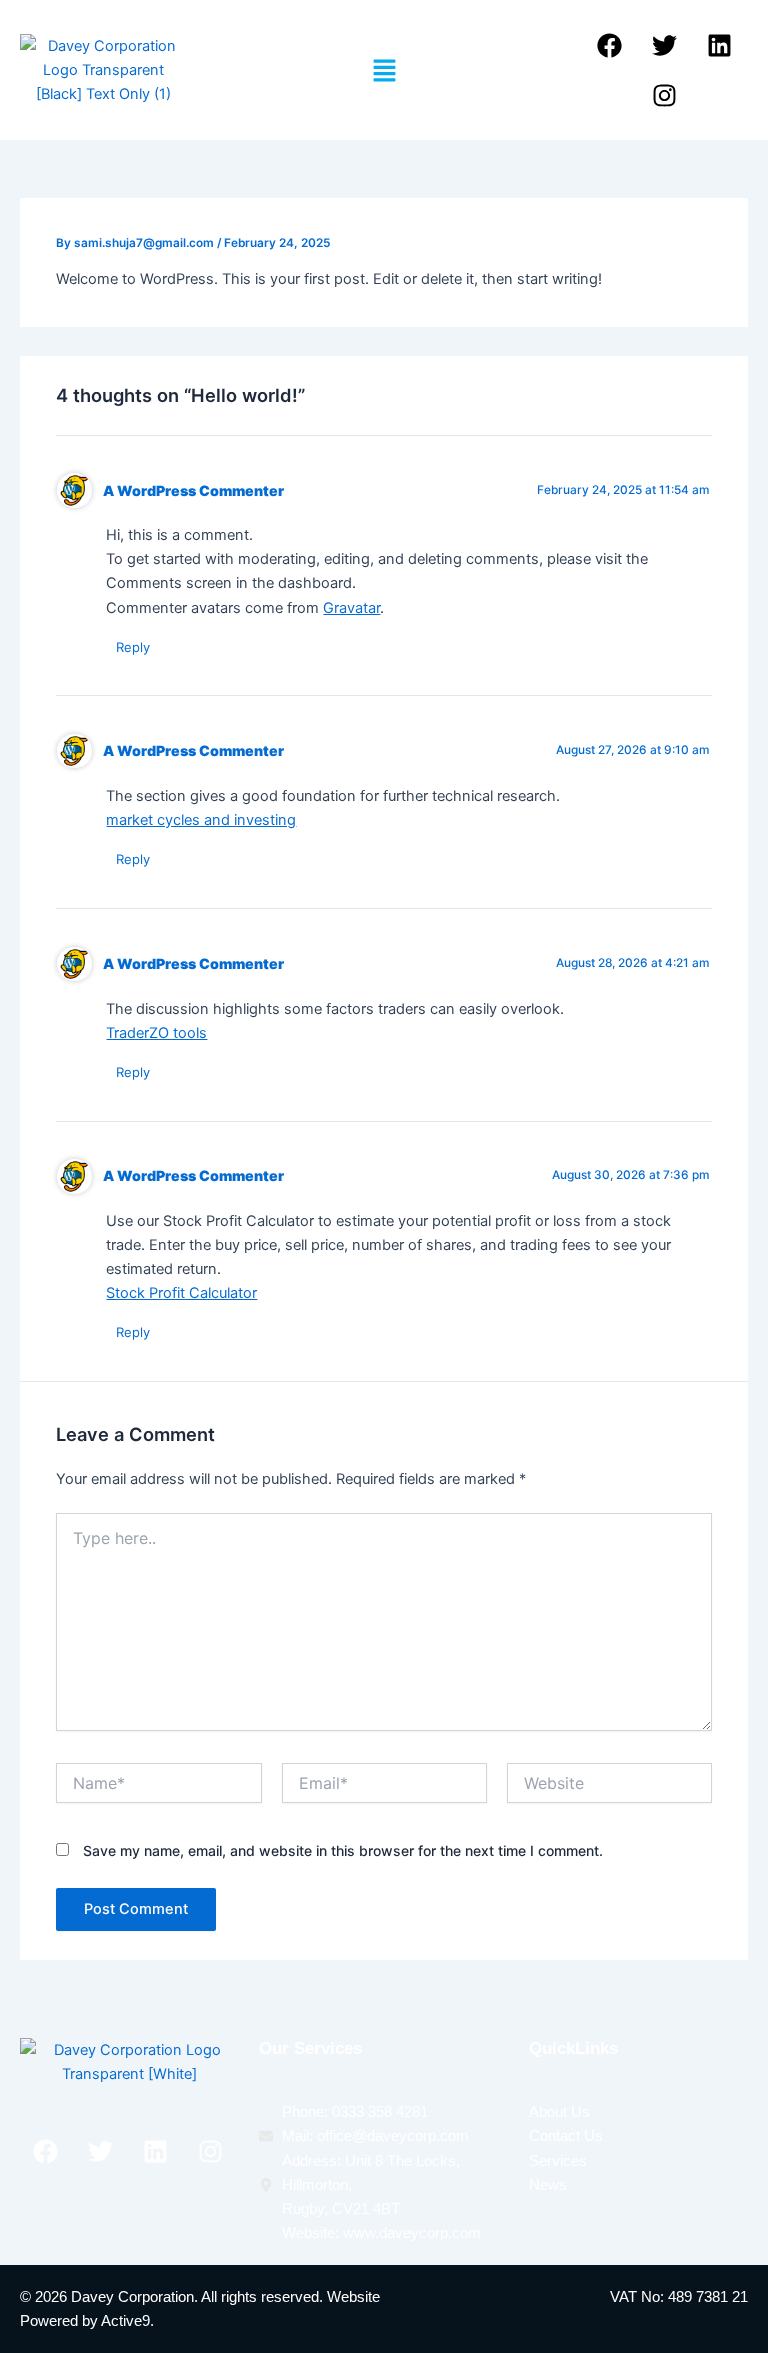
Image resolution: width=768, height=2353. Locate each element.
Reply (133, 647)
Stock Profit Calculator (181, 1293)
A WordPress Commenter (193, 490)
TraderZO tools (156, 1033)
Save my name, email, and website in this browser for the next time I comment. (343, 1850)
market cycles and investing (201, 820)
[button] (384, 70)
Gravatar (351, 608)
